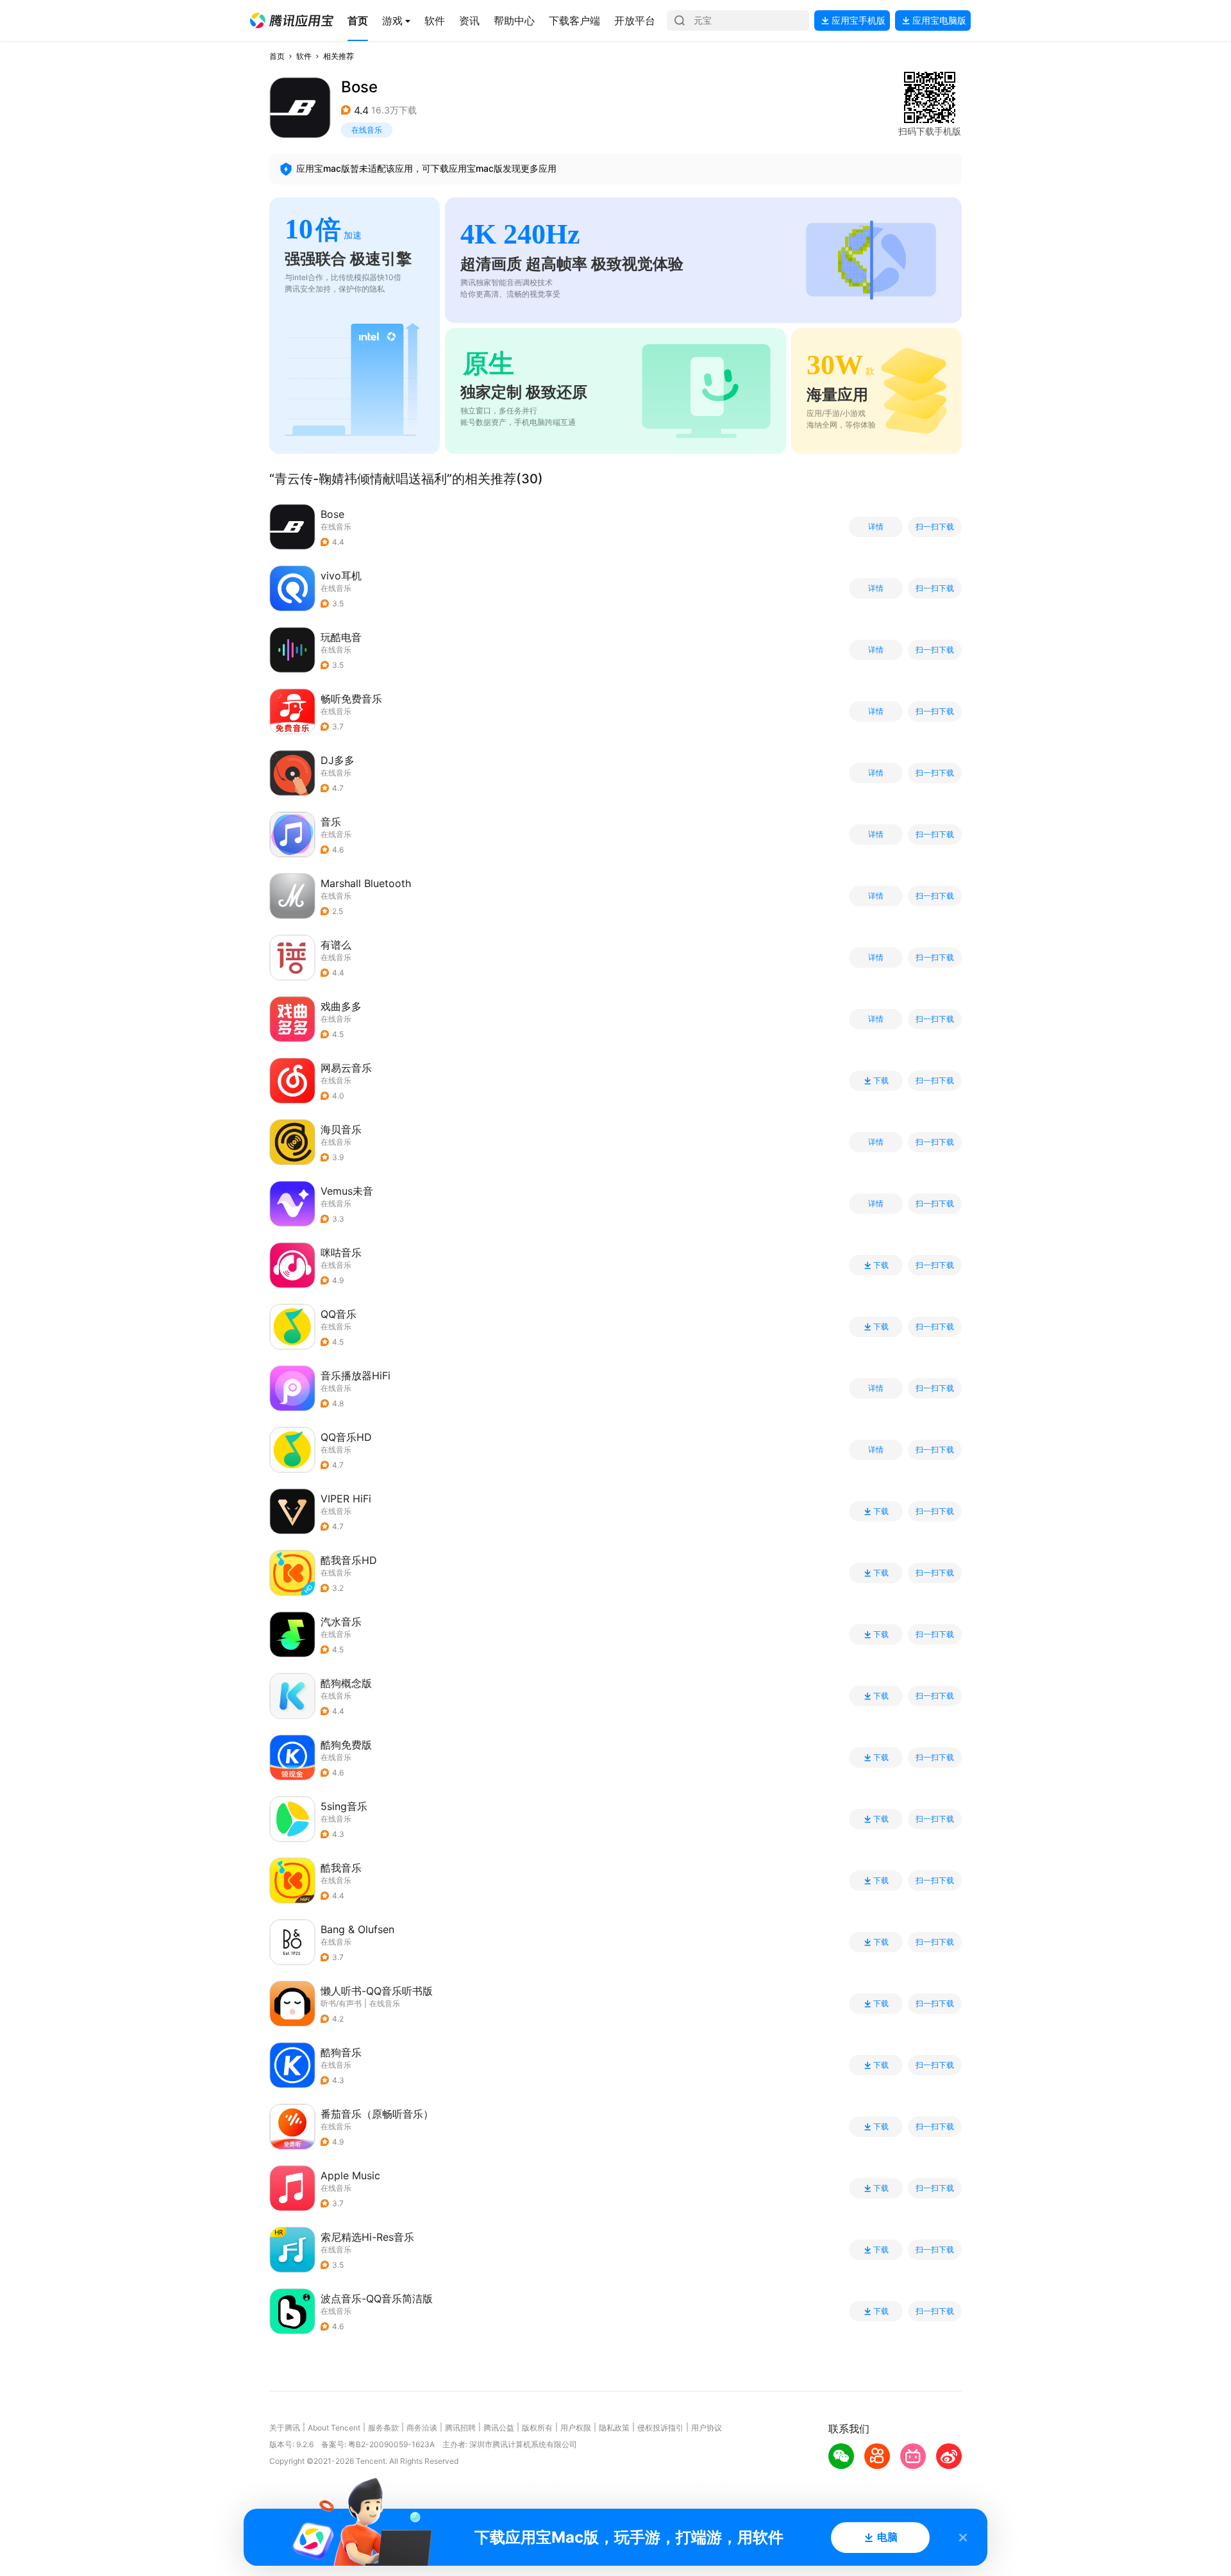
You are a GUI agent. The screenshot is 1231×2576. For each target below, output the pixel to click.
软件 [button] (304, 56)
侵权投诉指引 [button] (660, 2428)
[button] (292, 21)
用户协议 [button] (707, 2428)
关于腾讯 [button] (285, 2428)
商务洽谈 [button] (422, 2428)
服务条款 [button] (383, 2428)
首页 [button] (277, 56)
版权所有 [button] (537, 2428)
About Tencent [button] (334, 2428)
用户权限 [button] (576, 2428)
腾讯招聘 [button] (460, 2428)
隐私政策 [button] (614, 2428)
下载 (881, 1081)
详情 (876, 527)
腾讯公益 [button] (499, 2428)
